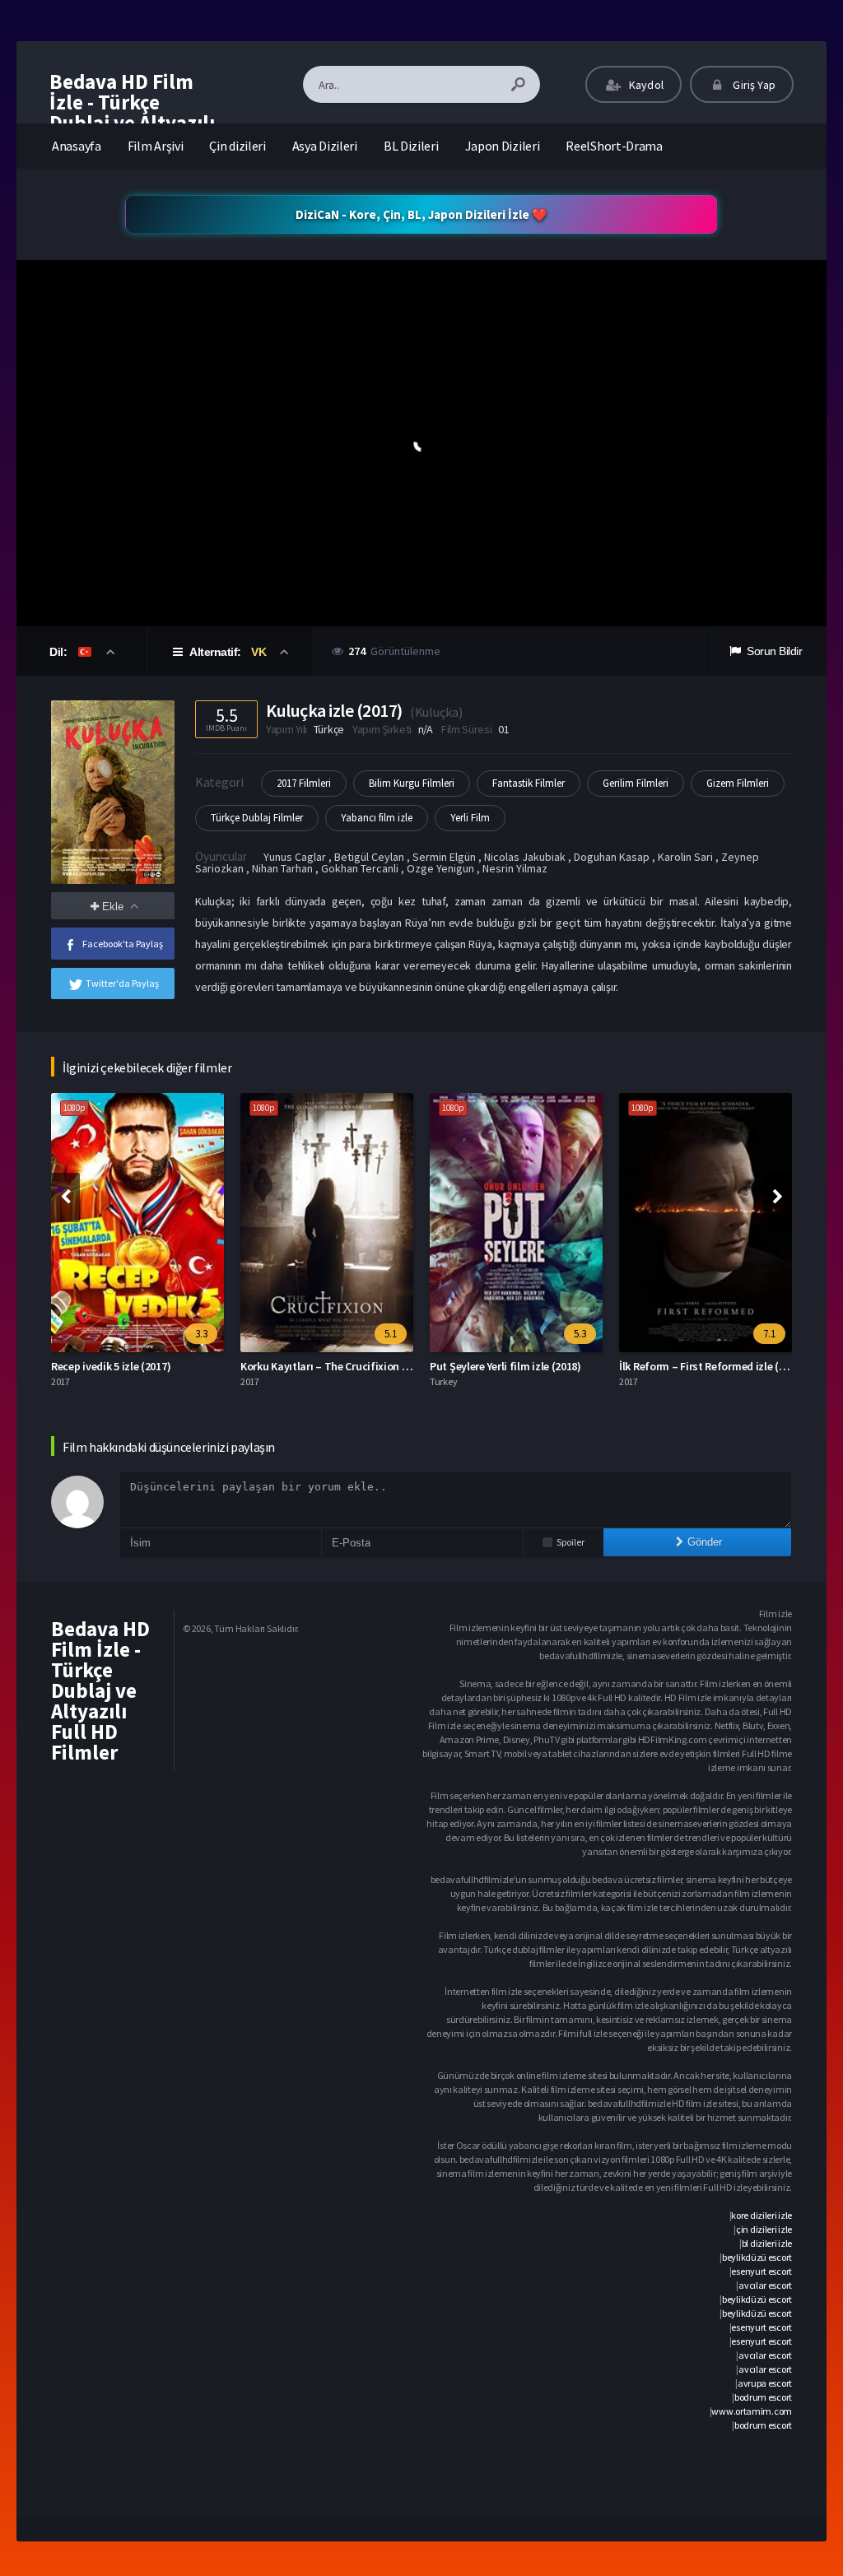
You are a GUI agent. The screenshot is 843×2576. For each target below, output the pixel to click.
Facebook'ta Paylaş (123, 944)
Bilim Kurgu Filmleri (412, 783)
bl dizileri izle (767, 2243)
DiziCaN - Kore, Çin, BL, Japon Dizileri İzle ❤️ (421, 214)
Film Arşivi (156, 146)
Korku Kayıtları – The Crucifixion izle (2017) (346, 1366)
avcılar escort (765, 2285)
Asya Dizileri (325, 146)
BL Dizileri (411, 146)
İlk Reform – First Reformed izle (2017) (712, 1366)
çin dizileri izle (764, 2229)
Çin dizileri (237, 146)
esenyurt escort (761, 2271)
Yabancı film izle (377, 818)
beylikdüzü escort (757, 2257)
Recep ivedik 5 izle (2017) (111, 1366)
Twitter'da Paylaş (122, 983)
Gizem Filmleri (738, 783)
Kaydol (645, 85)
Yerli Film (470, 818)
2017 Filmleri (304, 783)
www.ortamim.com (752, 2411)
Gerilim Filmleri (636, 783)
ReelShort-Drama (614, 146)
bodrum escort (763, 2397)
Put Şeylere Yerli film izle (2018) (505, 1366)
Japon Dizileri (503, 146)
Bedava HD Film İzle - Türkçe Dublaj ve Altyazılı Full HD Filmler (132, 112)
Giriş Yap (753, 85)
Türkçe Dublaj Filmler (257, 818)
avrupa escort (765, 2383)
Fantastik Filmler (529, 783)
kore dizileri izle (761, 2215)
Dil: (60, 652)
